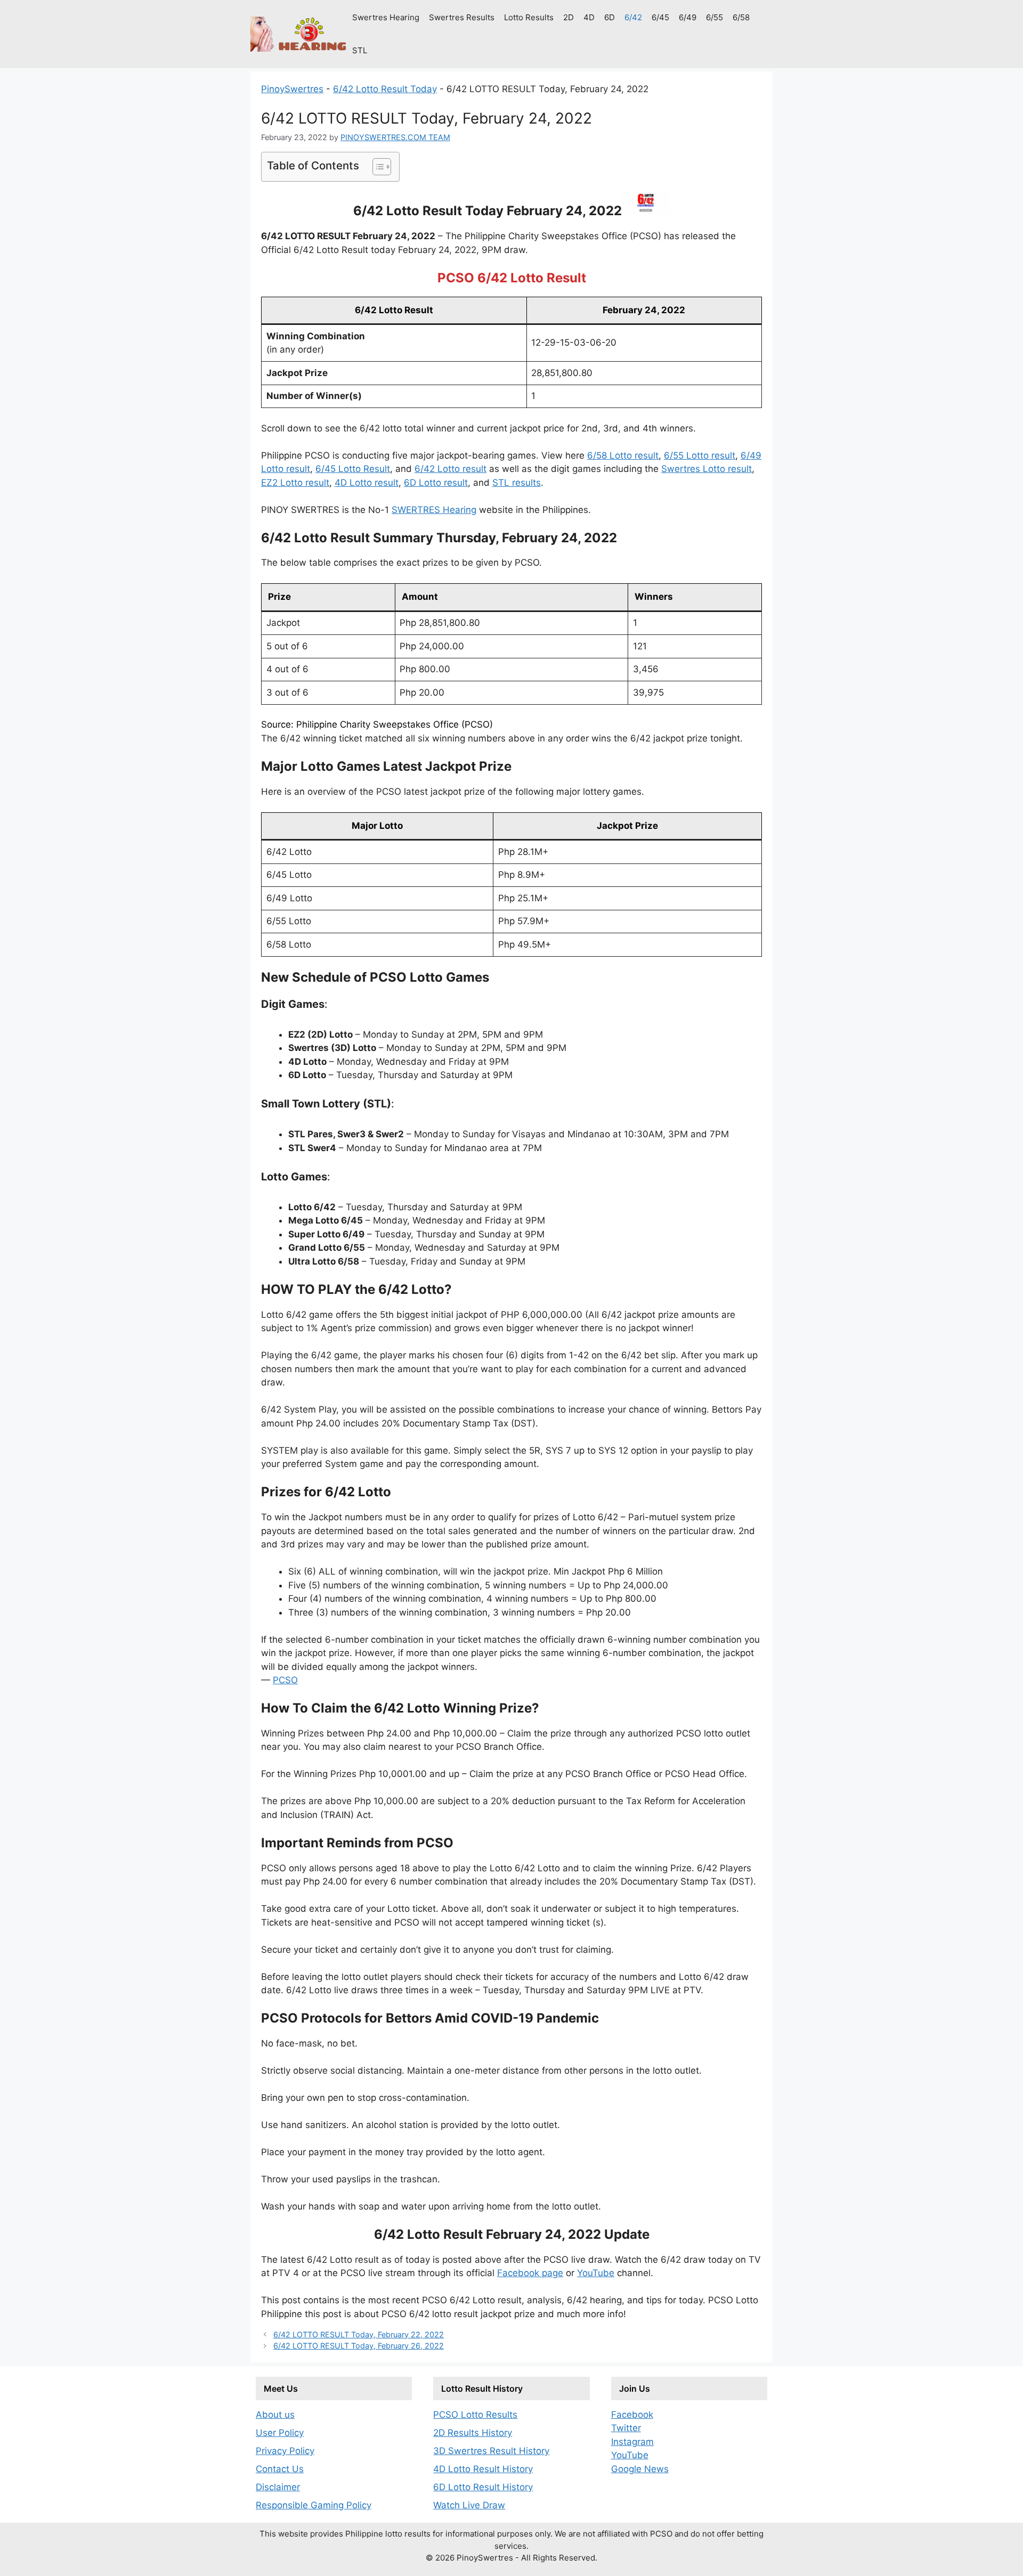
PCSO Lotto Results (475, 2415)
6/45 (660, 17)
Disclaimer (278, 2487)
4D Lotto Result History (483, 2469)
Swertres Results (462, 17)
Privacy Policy (285, 2451)
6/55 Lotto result (700, 455)
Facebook (632, 2415)
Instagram (632, 2442)
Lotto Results (529, 17)
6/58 (741, 17)
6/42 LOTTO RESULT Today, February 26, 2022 (359, 2346)
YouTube (596, 2273)
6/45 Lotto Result (353, 469)
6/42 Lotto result (450, 469)
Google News (640, 2469)
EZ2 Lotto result (295, 483)
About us (275, 2415)
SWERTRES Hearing (434, 510)
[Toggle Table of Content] (376, 167)
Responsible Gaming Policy (314, 2505)
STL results (517, 483)
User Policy (280, 2433)
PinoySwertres (292, 89)
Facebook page (530, 2273)
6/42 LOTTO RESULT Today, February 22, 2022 (359, 2334)
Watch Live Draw (469, 2505)
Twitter (626, 2428)
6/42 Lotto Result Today (385, 89)
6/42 (633, 17)
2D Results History (473, 2433)
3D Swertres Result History (491, 2451)
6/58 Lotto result (623, 455)
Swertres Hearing (386, 17)
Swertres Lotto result (707, 469)
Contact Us (280, 2469)
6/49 (688, 17)
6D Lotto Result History (483, 2487)
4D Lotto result (367, 483)
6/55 (715, 17)
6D (610, 17)
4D (589, 17)
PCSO (285, 1680)
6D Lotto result (436, 483)
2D (569, 17)
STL (360, 50)
